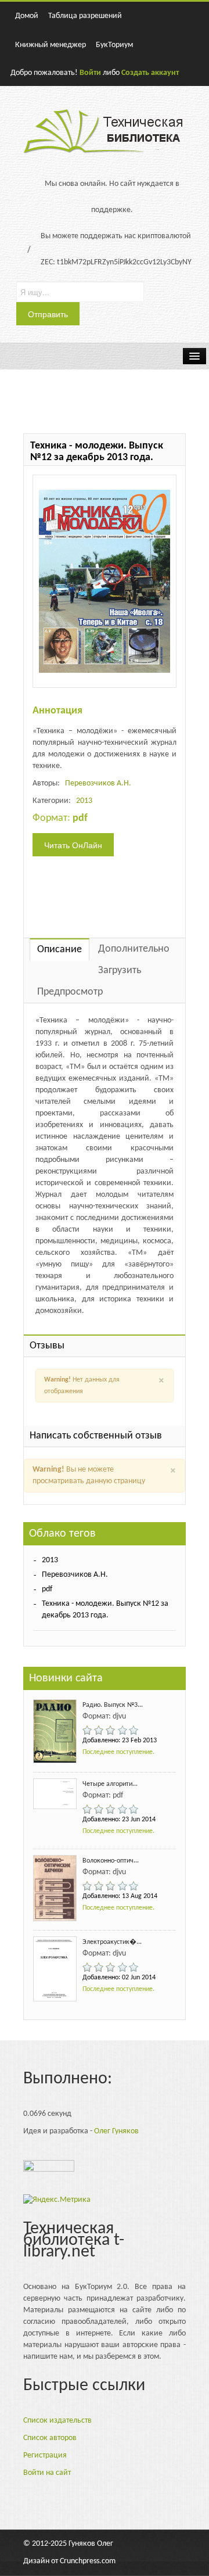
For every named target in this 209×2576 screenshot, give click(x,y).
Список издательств (57, 2421)
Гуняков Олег (91, 2544)
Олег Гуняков (116, 2131)
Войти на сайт (47, 2473)
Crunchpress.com (88, 2561)
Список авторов (50, 2438)
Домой (27, 16)
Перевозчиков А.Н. (98, 783)
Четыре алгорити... (110, 1784)
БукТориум (114, 45)
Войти (90, 73)
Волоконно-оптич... (111, 1861)
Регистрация (45, 2455)
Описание (60, 950)
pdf (47, 1589)
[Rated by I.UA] (49, 2169)
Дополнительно (134, 949)
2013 (84, 801)
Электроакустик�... (112, 1942)
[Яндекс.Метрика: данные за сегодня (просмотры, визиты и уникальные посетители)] (57, 2200)
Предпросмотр (70, 992)
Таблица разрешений (85, 16)
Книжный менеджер (51, 45)
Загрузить (120, 971)
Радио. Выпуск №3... (113, 1705)
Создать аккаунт (150, 73)
